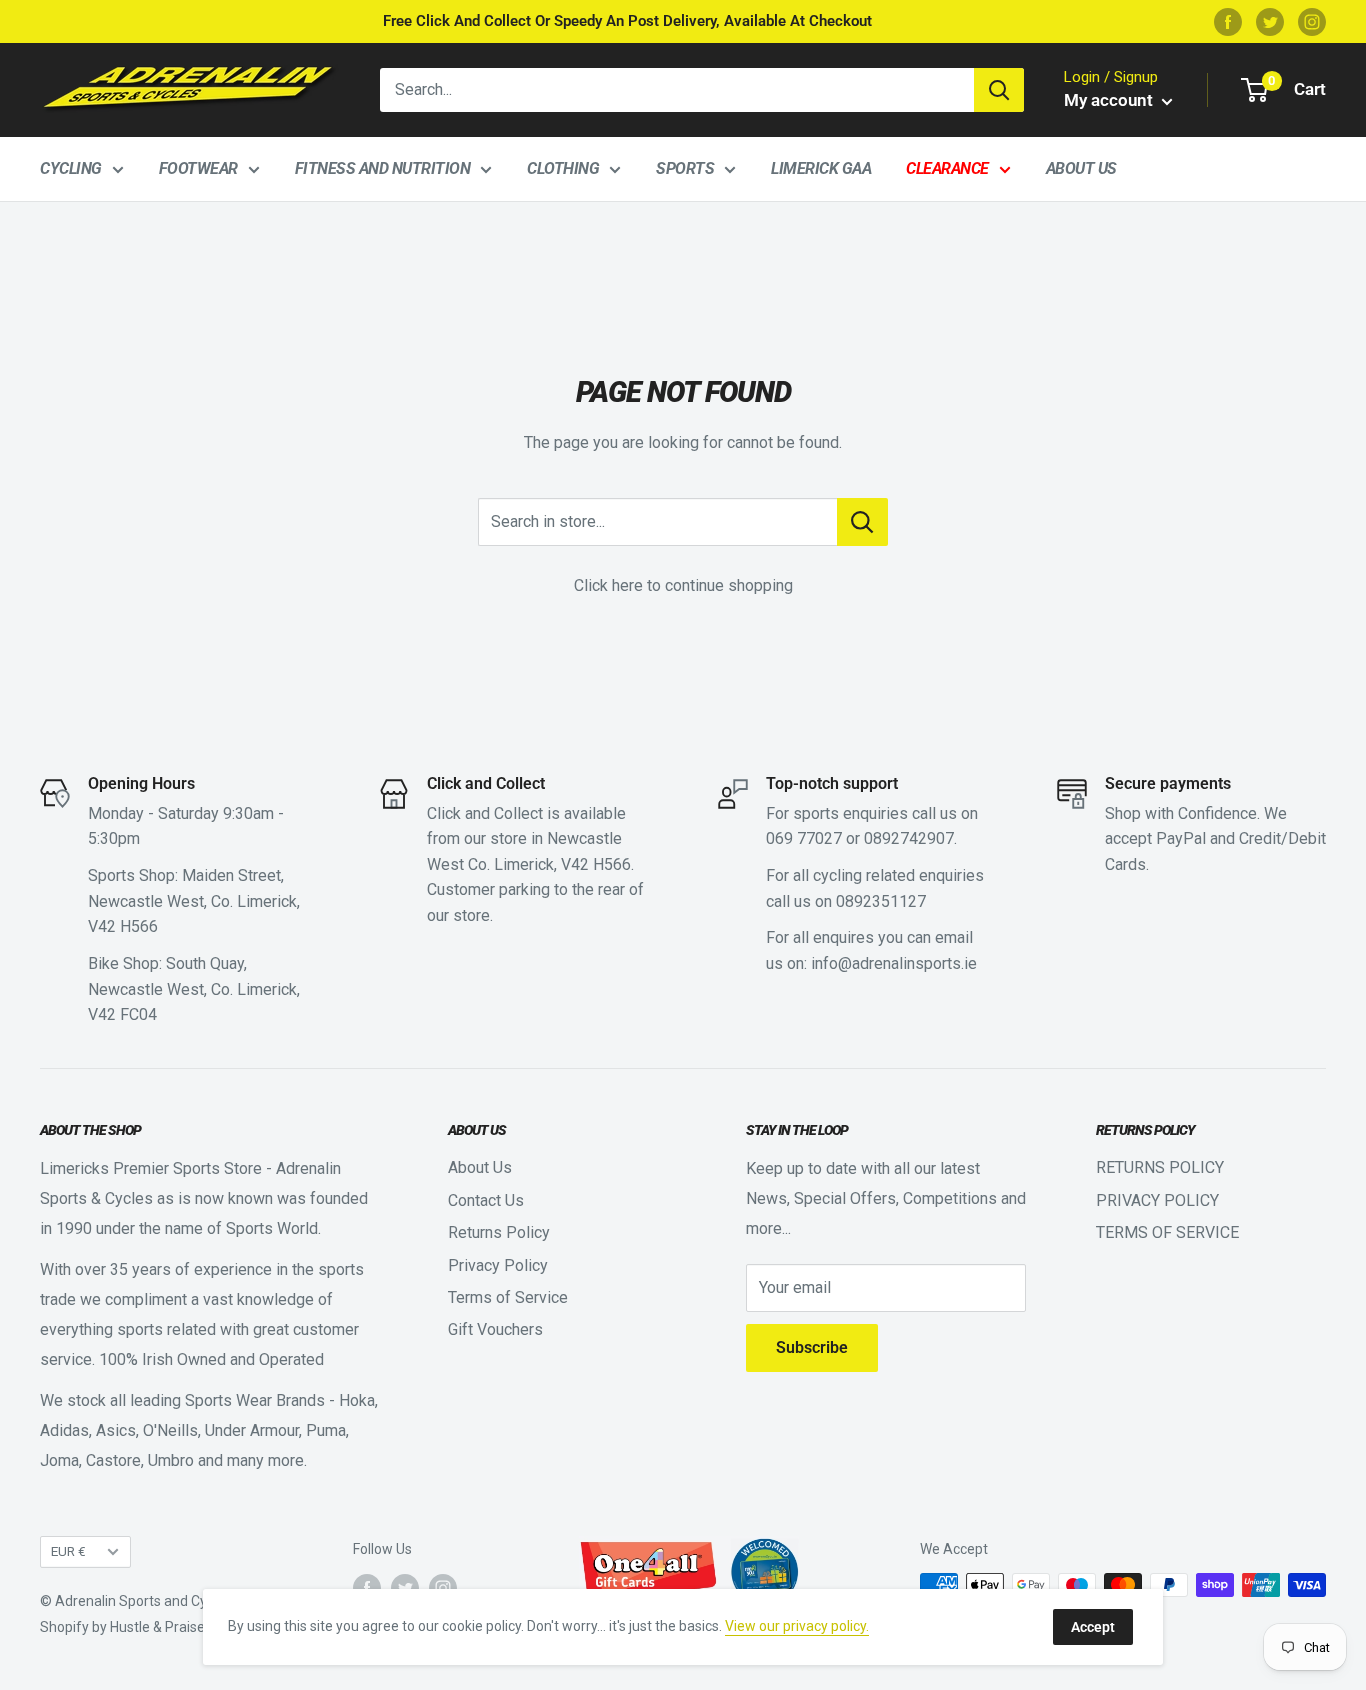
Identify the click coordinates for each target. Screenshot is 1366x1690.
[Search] (999, 90)
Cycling (71, 168)
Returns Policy (499, 1232)
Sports (685, 168)
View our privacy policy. (797, 1626)
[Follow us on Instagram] (1312, 21)
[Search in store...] (862, 522)
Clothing (563, 168)
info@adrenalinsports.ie (894, 963)
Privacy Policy (498, 1265)
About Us (1081, 168)
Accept (1093, 1627)
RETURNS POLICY (1160, 1167)
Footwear (198, 168)
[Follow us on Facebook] (1228, 21)
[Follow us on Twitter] (1270, 21)
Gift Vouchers (495, 1329)
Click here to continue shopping (683, 585)
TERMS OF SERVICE (1167, 1232)
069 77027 (804, 838)
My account (1110, 100)
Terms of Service (508, 1297)
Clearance (947, 168)
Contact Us (486, 1200)
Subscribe (812, 1347)
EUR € (68, 1551)
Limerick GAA (821, 168)
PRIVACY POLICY (1157, 1200)
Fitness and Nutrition (383, 168)
